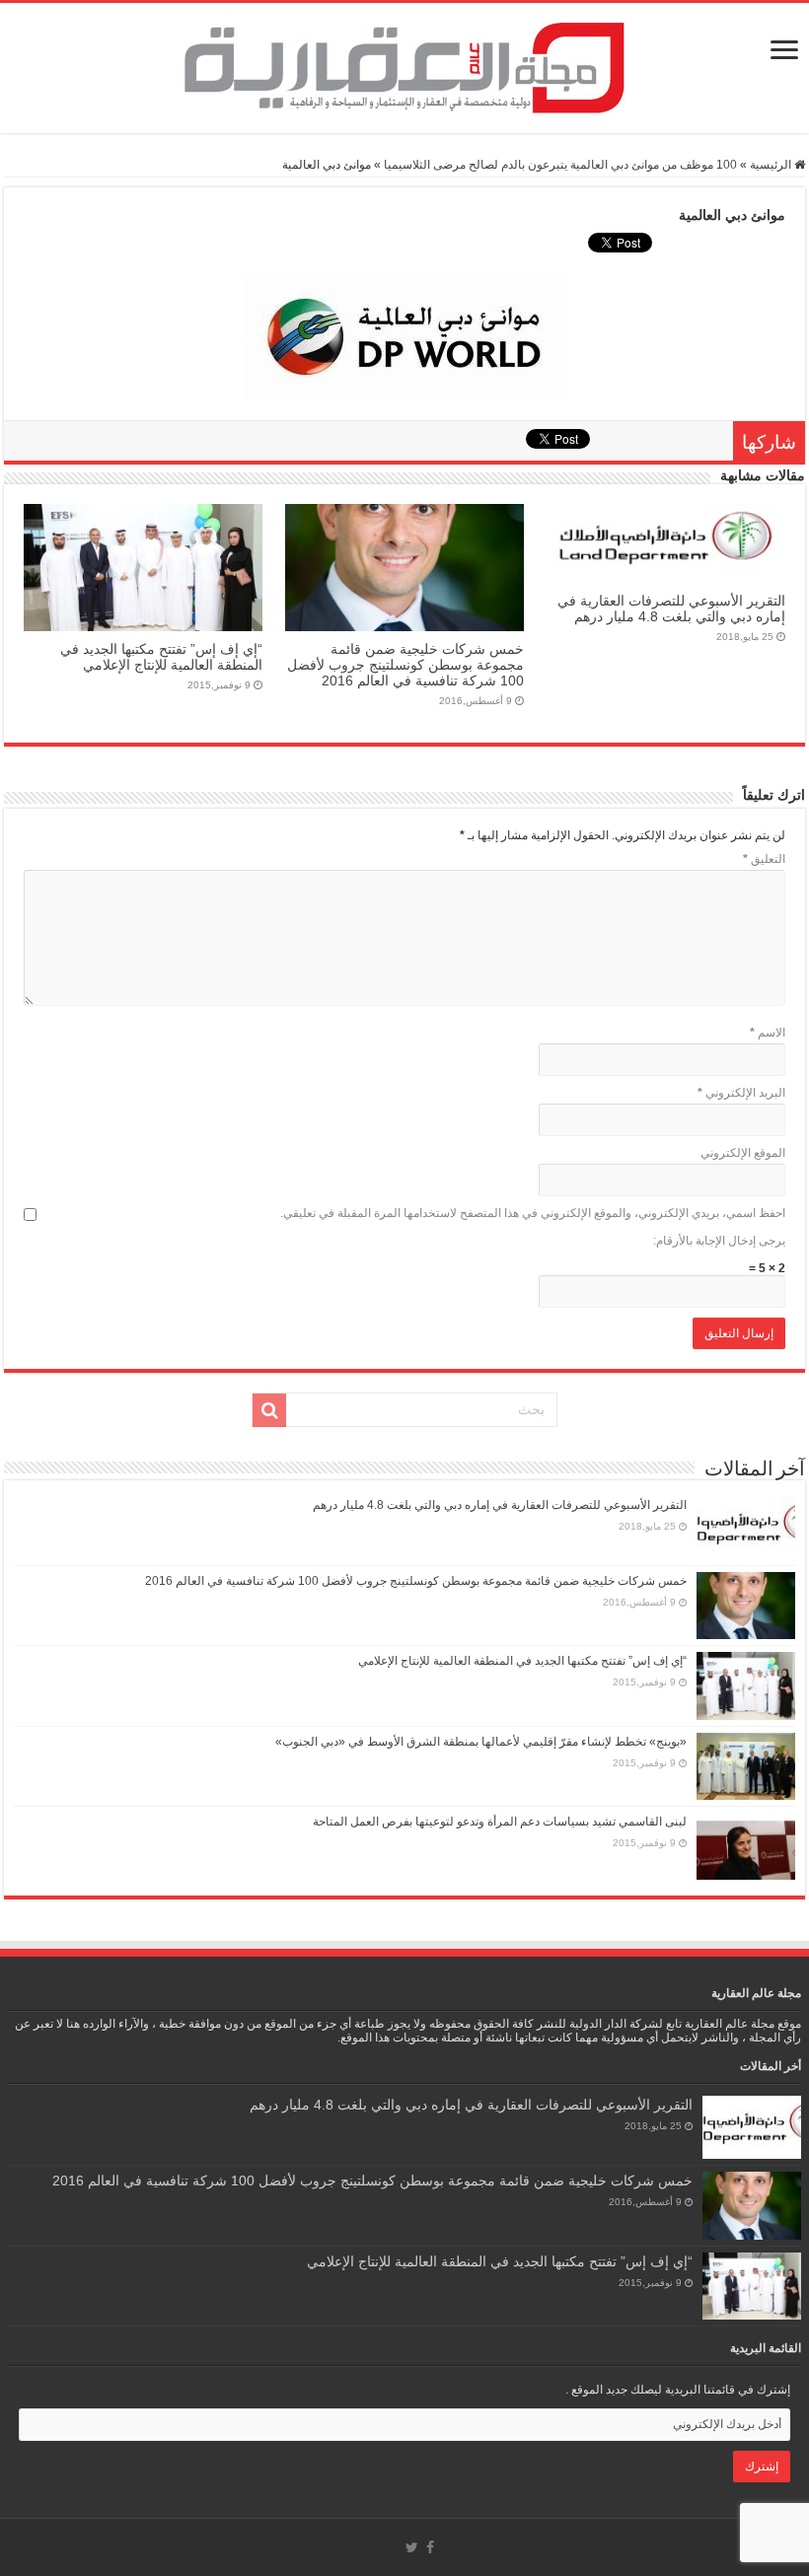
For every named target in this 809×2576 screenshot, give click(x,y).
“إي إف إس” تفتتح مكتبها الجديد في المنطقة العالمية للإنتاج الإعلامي (161, 657)
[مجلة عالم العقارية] (404, 68)
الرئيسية (772, 165)
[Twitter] (412, 2547)
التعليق (764, 859)
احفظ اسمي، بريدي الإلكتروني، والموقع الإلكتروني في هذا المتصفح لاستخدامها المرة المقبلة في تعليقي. (533, 1213)
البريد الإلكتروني (741, 1093)
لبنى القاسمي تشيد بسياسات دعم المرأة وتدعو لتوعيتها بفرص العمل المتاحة (500, 1822)
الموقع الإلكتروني (743, 1153)
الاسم (768, 1033)
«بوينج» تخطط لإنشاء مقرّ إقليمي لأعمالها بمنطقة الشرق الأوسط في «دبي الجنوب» (481, 1742)
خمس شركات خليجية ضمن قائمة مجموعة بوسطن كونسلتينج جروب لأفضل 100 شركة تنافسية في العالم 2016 (405, 665)
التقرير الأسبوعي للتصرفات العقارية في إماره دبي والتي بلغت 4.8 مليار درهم (671, 608)
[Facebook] (430, 2547)
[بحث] (269, 1410)
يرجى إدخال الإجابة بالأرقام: (719, 1241)
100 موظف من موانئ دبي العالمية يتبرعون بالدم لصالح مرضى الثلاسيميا (560, 165)
